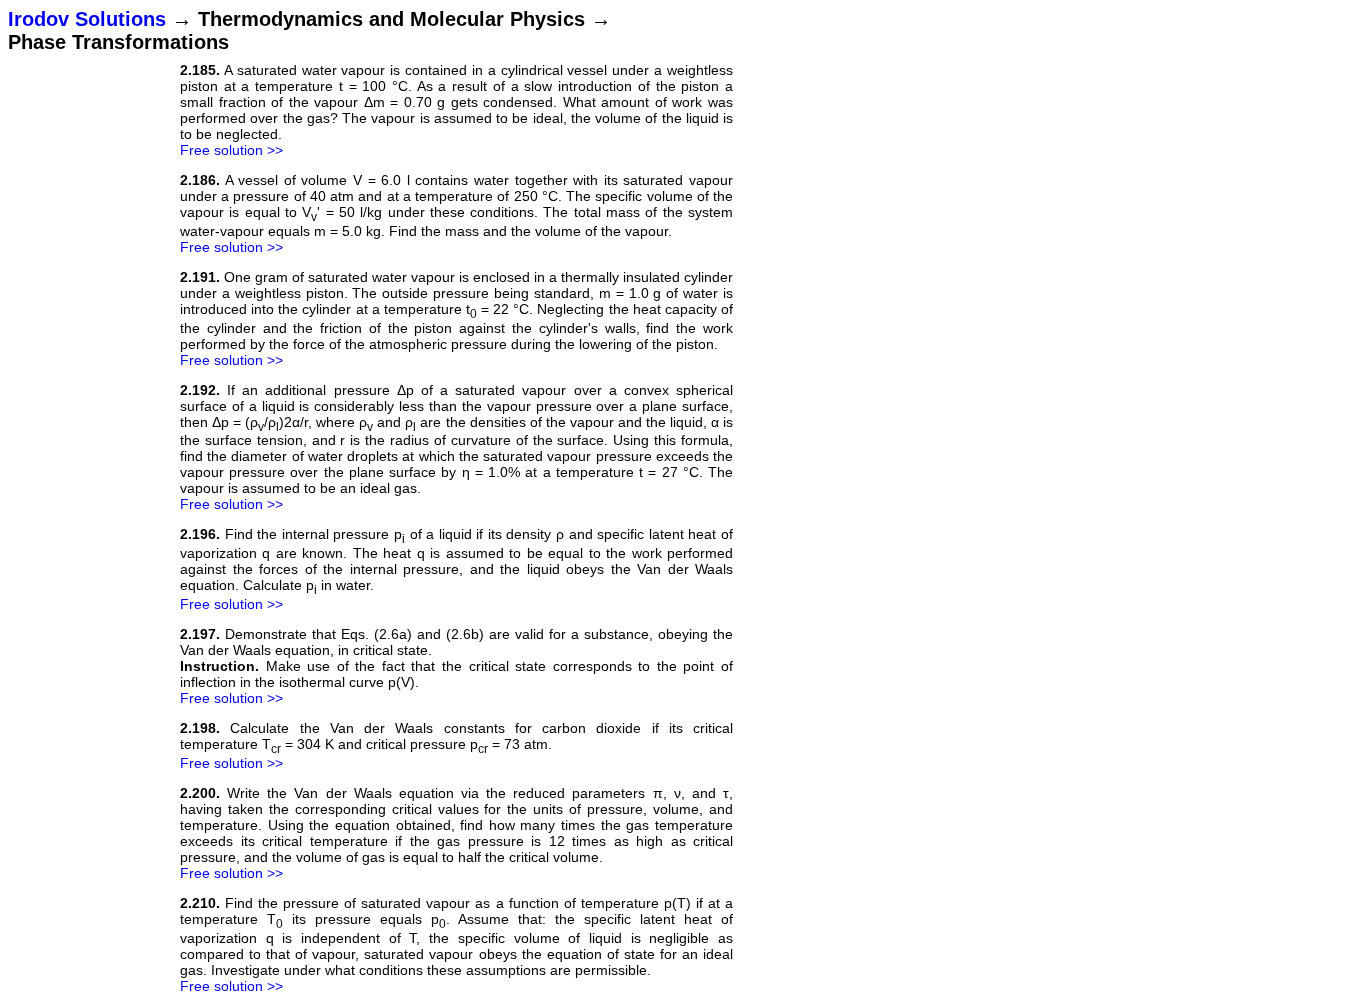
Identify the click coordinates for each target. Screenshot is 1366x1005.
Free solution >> (231, 150)
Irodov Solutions (87, 19)
